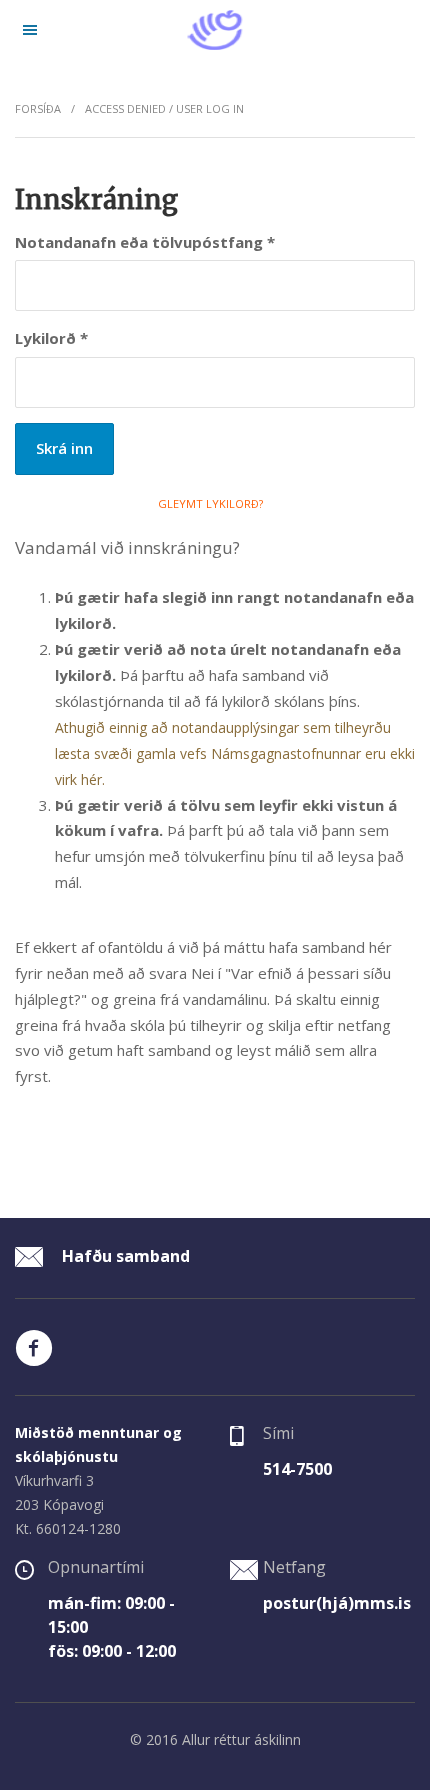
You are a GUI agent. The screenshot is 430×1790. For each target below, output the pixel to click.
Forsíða (38, 108)
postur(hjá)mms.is (337, 1603)
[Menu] (30, 30)
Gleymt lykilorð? (210, 503)
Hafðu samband (124, 1256)
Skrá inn (64, 448)
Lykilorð (51, 338)
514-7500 (297, 1469)
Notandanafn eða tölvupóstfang (145, 242)
